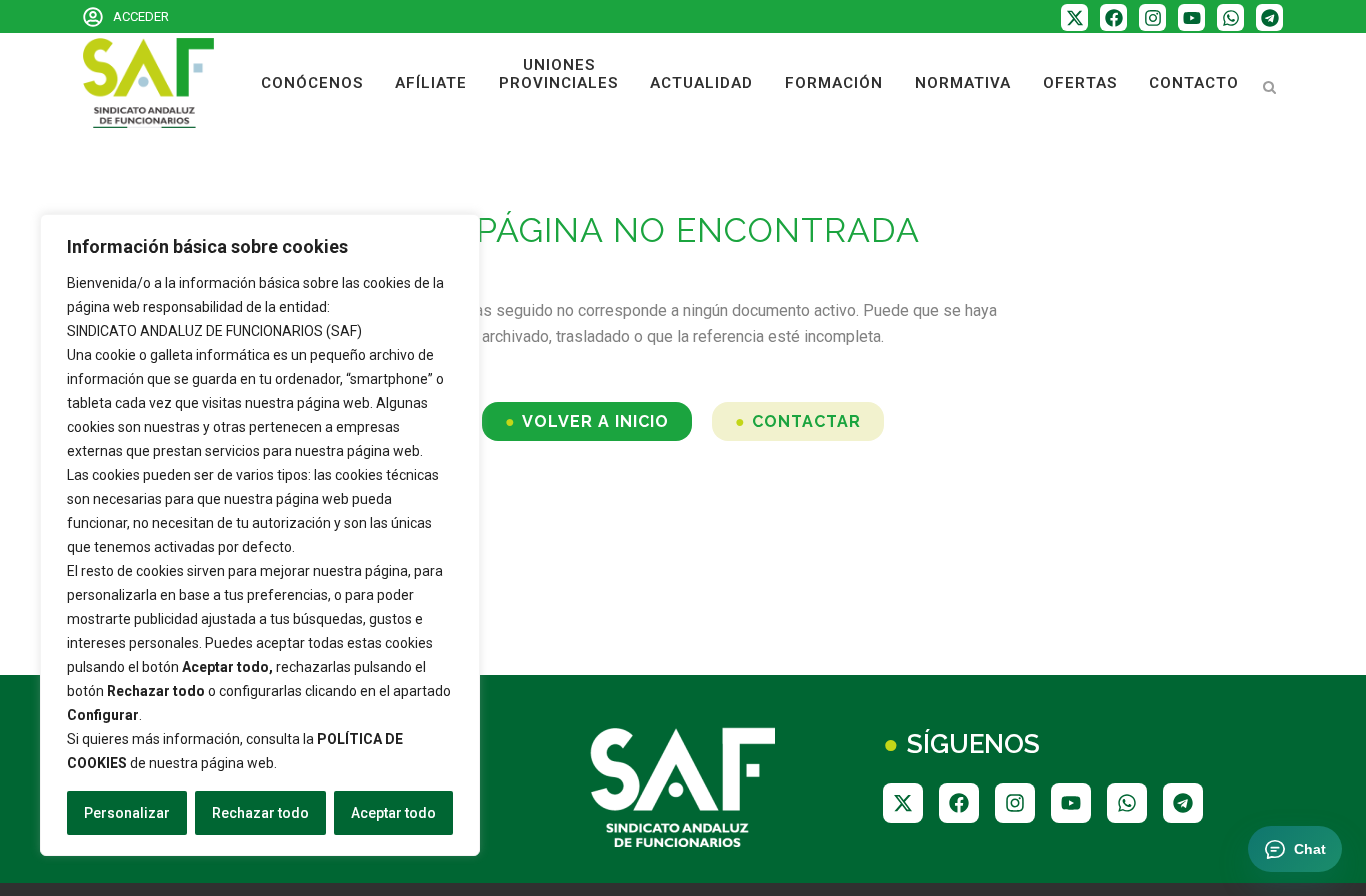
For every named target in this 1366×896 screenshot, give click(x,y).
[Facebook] (1113, 17)
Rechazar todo (260, 813)
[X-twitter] (1074, 17)
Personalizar (127, 813)
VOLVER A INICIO (595, 421)
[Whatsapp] (1230, 17)
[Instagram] (1152, 17)
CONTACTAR (806, 421)
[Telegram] (1269, 17)
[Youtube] (1191, 17)
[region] (260, 535)
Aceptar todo (393, 813)
